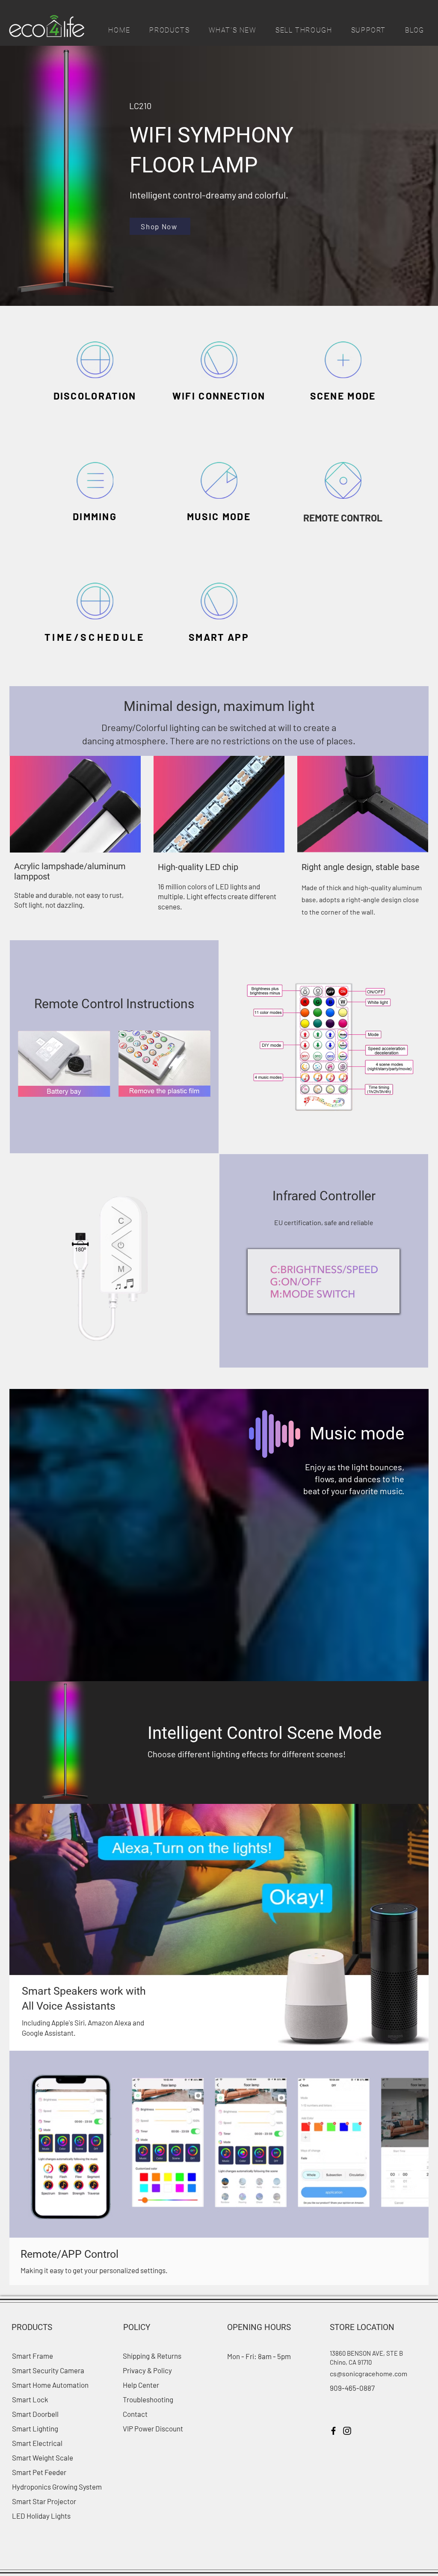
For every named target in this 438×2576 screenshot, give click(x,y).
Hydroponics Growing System (57, 2487)
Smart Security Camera (48, 2370)
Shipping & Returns (153, 2356)
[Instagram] (347, 2431)
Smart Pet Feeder (39, 2472)
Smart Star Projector (44, 2501)
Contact (135, 2414)
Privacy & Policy (147, 2370)
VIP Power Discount (153, 2428)
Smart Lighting (35, 2428)
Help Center (141, 2385)
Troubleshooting (148, 2399)
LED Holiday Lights (41, 2516)
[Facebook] (333, 2431)
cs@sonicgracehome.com (368, 2373)
